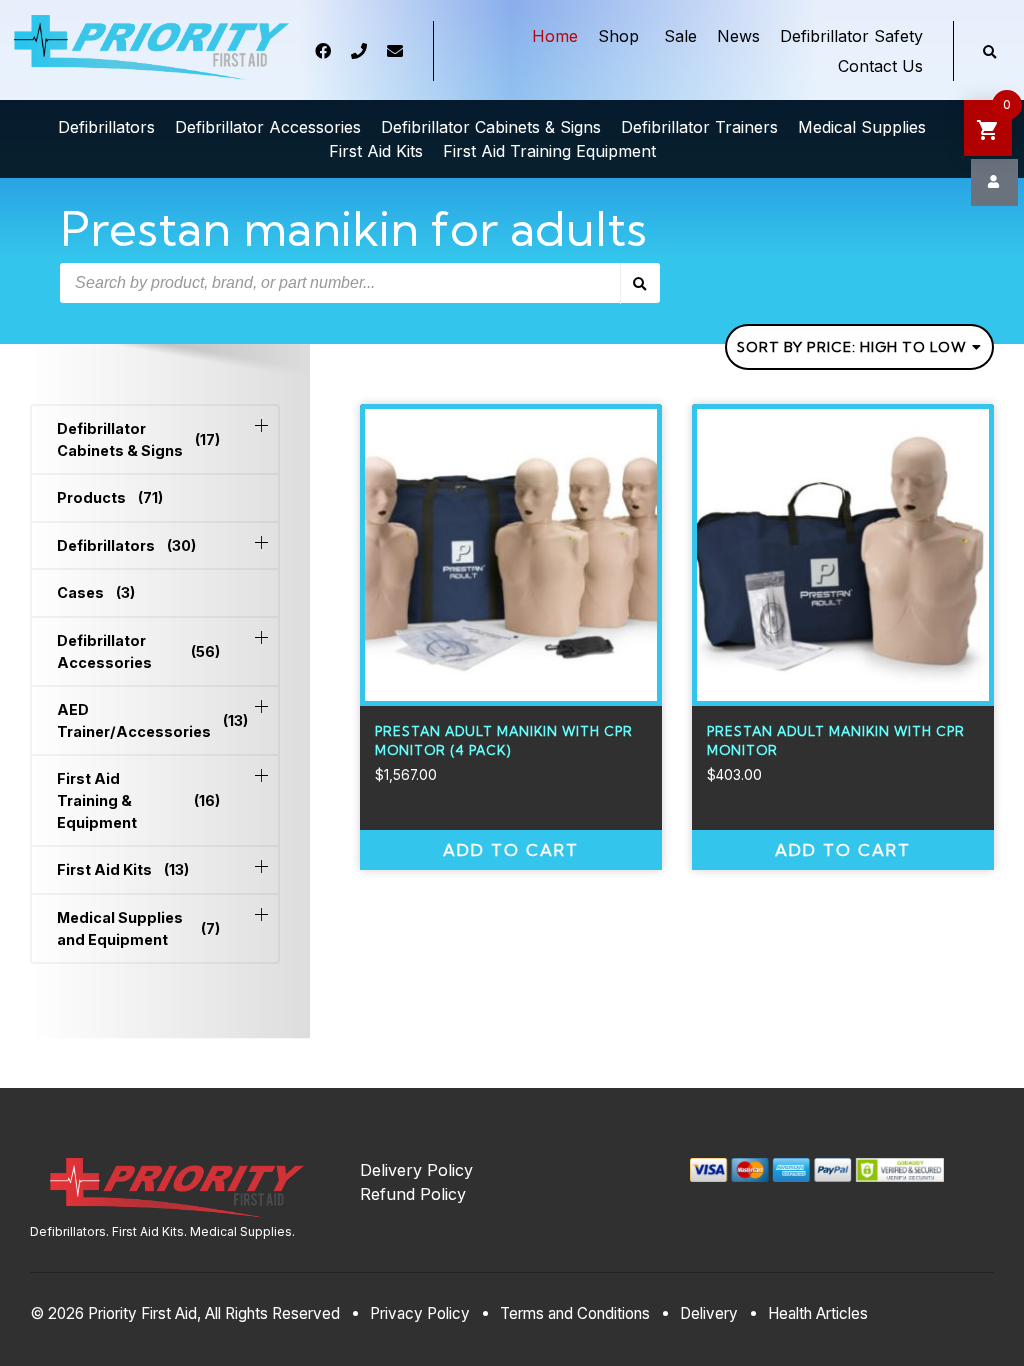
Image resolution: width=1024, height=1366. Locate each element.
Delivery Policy (416, 1170)
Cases (96, 592)
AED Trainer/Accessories (138, 720)
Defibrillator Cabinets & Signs (138, 439)
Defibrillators (126, 545)
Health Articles (818, 1313)
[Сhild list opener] (261, 425)
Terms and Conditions (575, 1313)
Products (110, 497)
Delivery (709, 1313)
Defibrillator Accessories (138, 651)
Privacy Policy (420, 1313)
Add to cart (511, 850)
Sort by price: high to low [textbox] (852, 347)
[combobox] (859, 347)
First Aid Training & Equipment (138, 800)
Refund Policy (413, 1194)
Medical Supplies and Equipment (138, 928)
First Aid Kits (123, 869)
